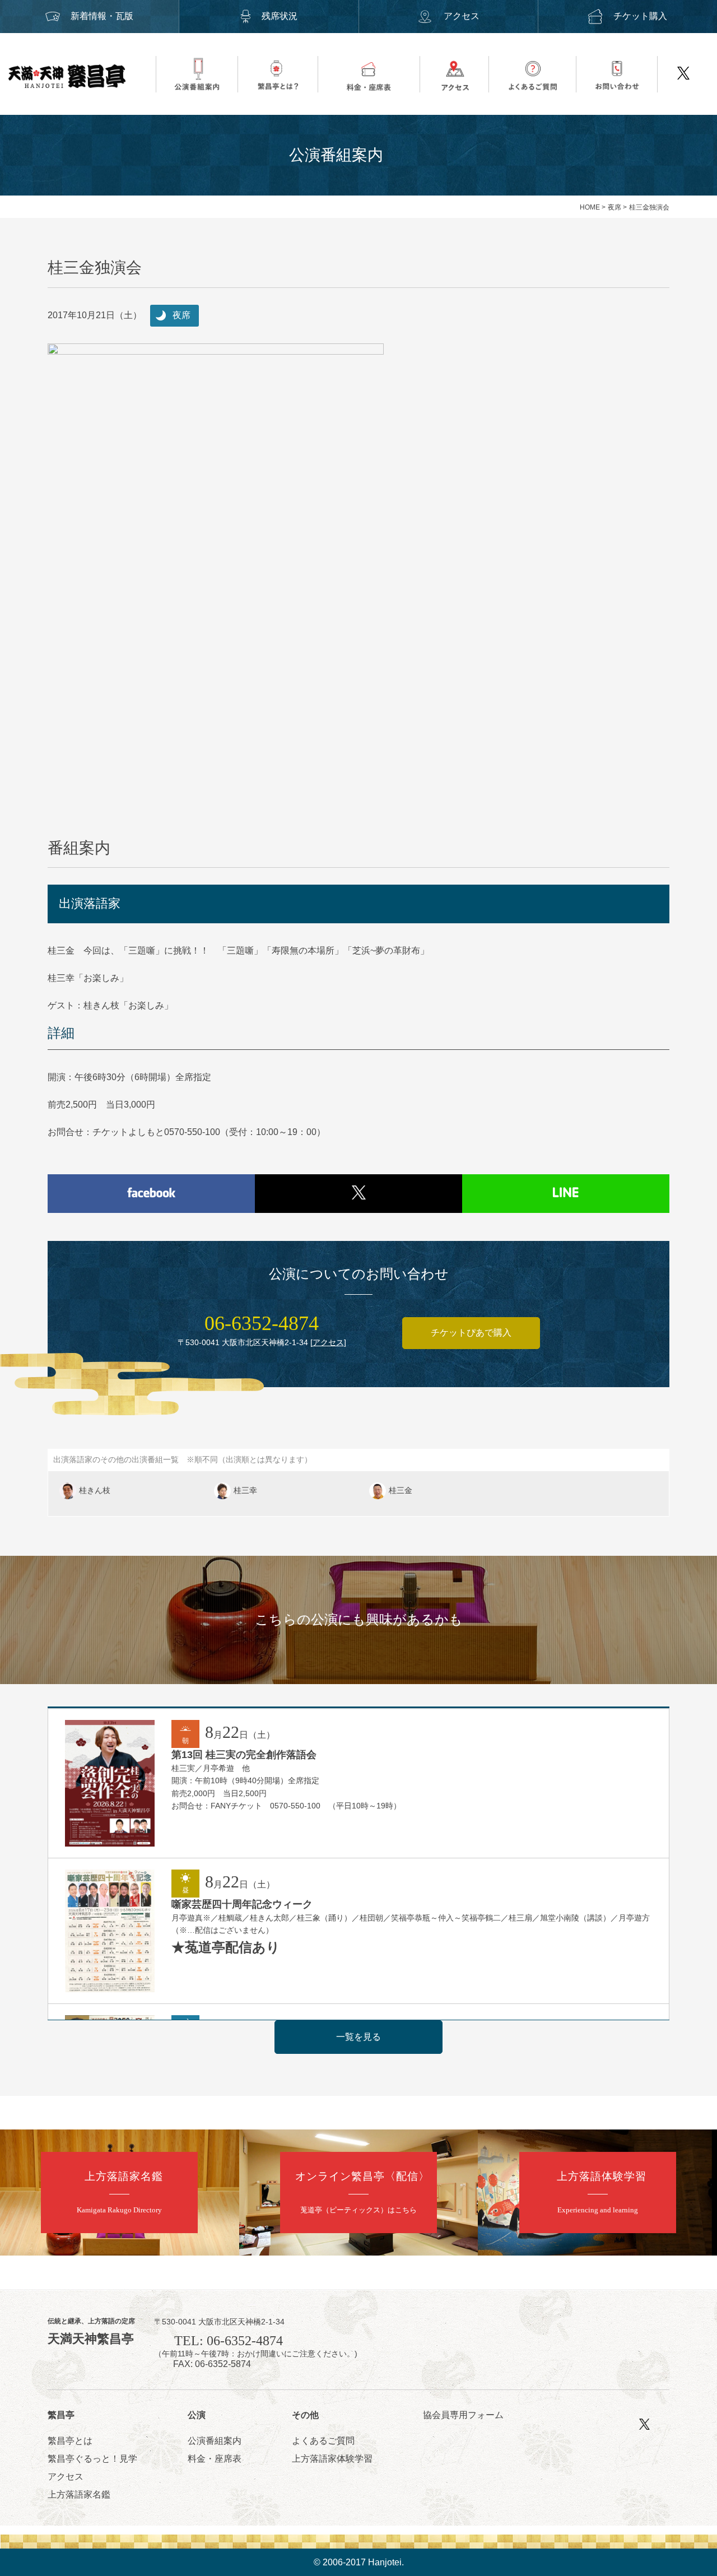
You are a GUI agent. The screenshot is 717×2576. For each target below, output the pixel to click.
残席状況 (280, 16)
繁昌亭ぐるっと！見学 (92, 2459)
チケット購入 (640, 16)
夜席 (614, 207)
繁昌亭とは (70, 2441)
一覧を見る (358, 2037)
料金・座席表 (215, 2459)
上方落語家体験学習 (332, 2459)
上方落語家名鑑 (79, 2494)
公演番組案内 (215, 2441)
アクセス (462, 16)
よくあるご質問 (323, 2441)
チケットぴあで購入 (471, 1333)
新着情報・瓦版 (102, 16)
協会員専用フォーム (463, 2415)
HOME (590, 207)
